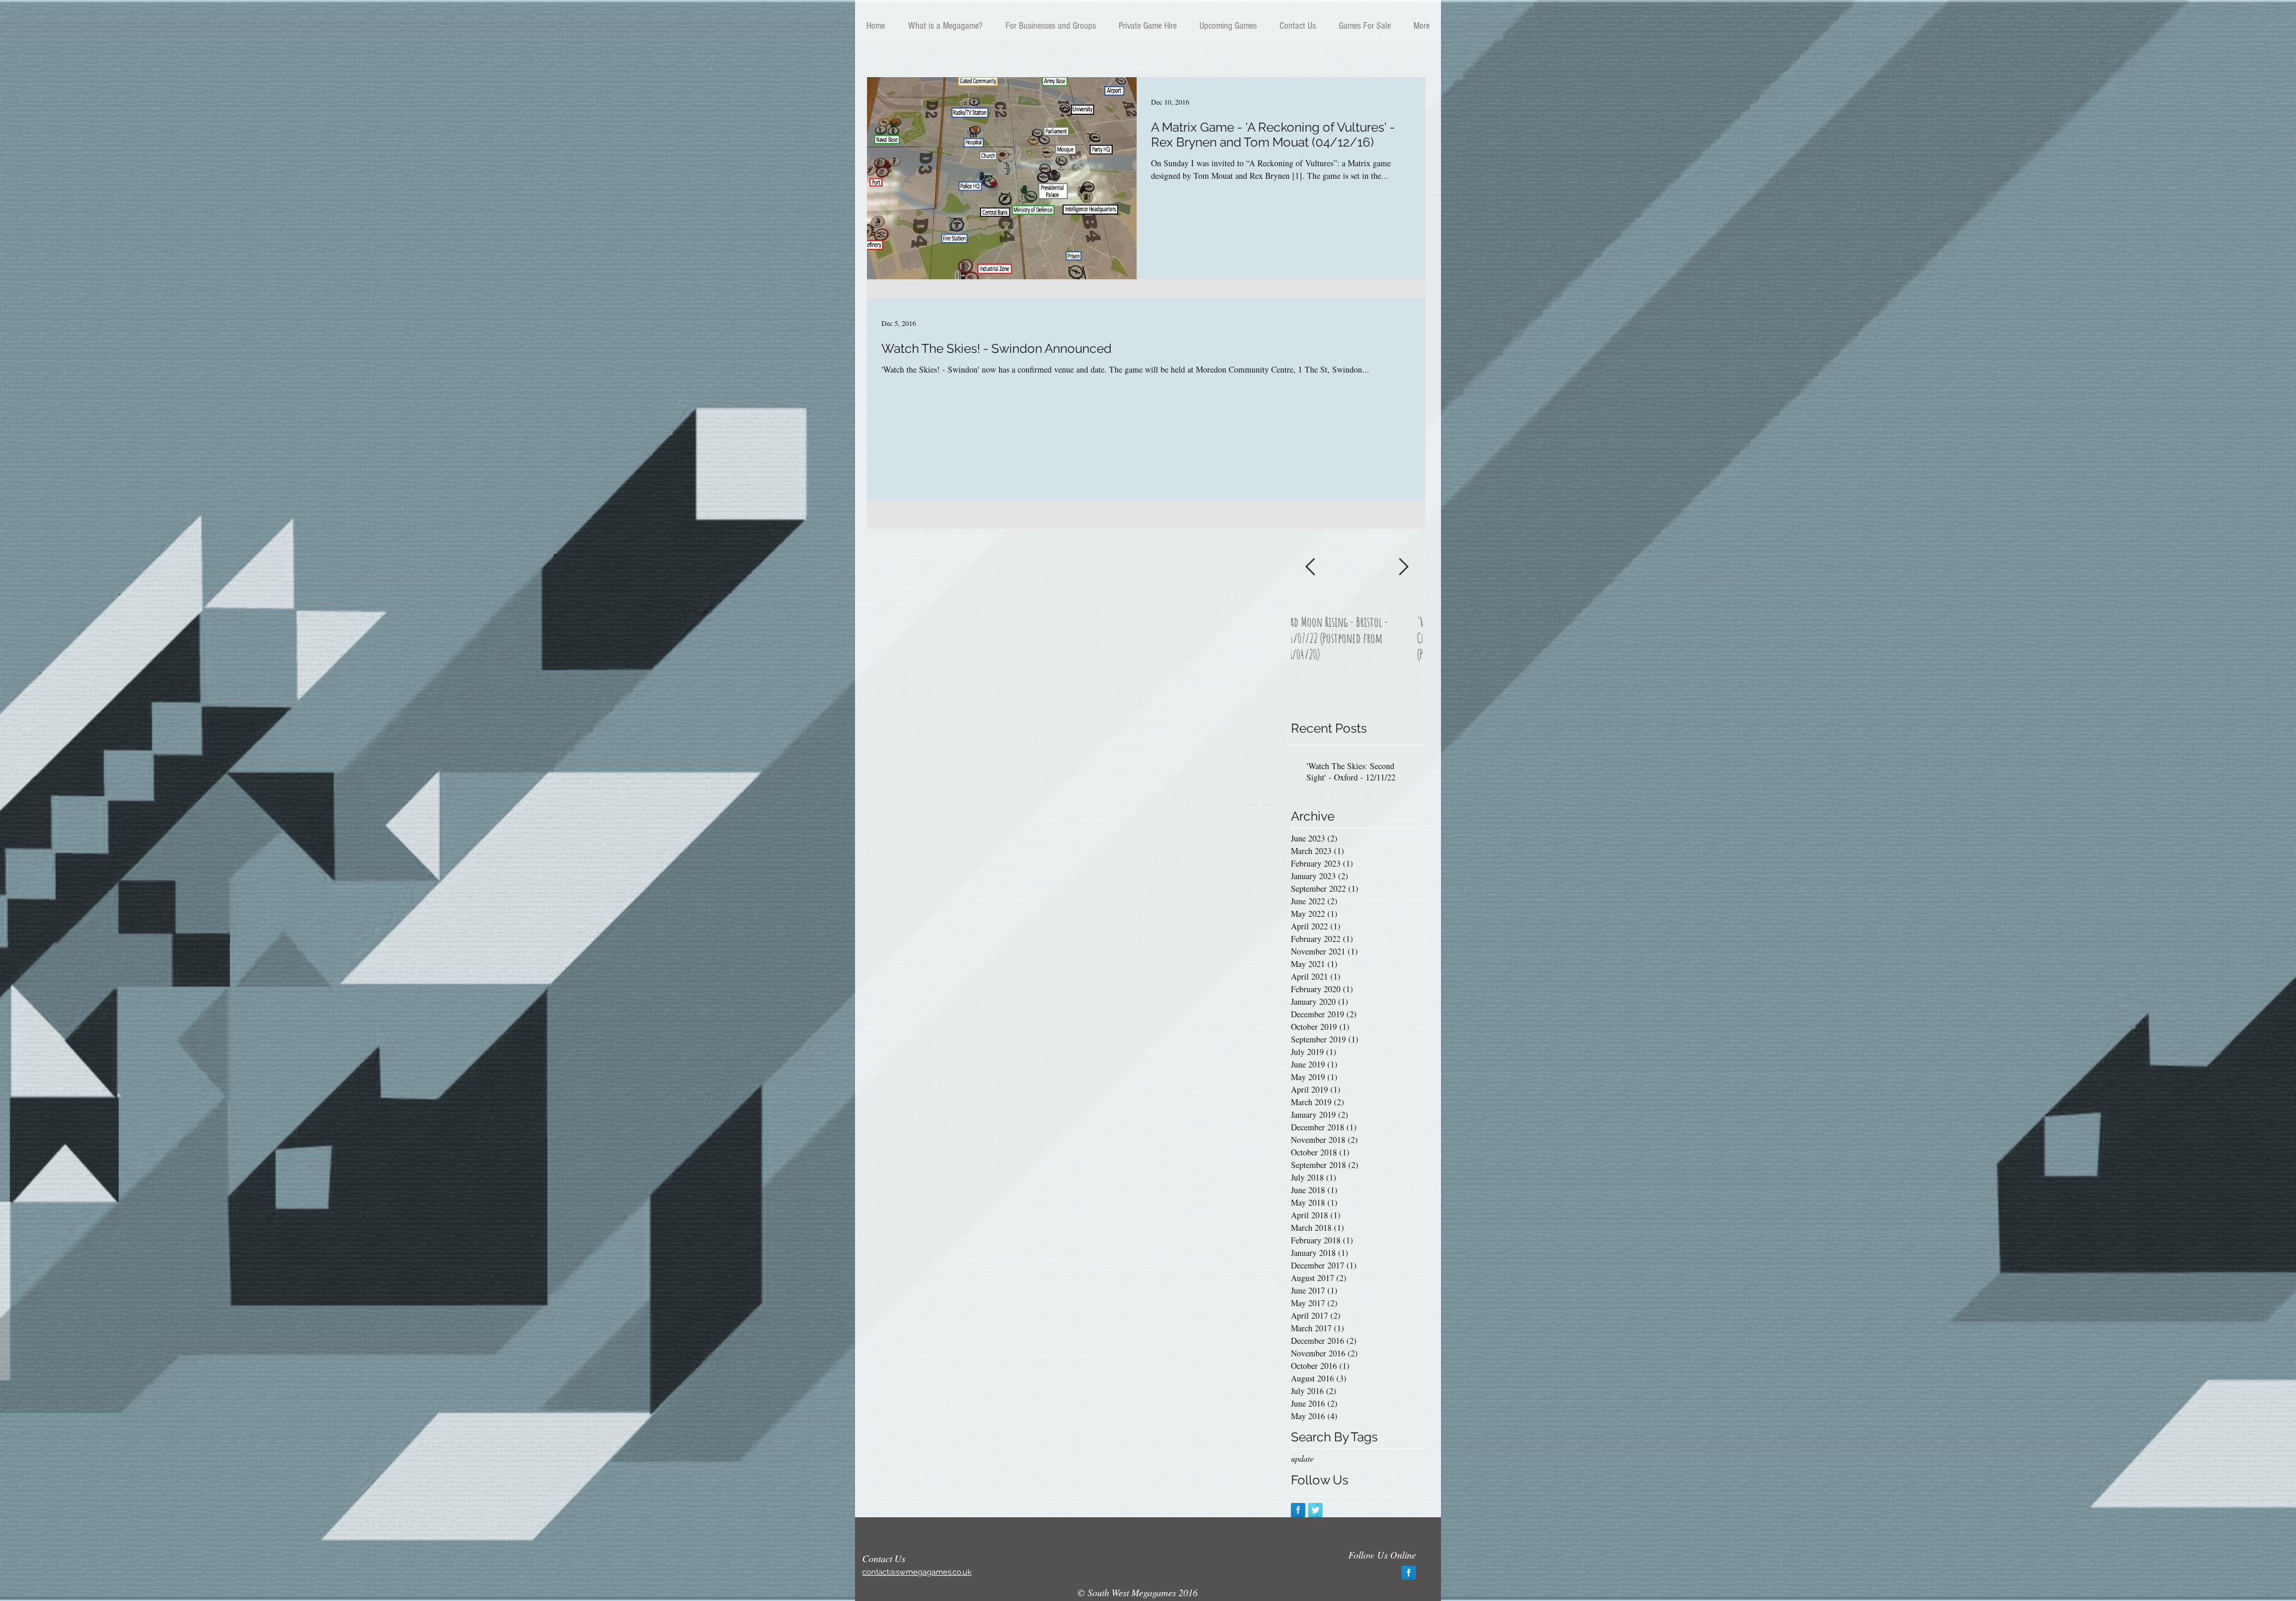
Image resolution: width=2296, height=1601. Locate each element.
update (1302, 1458)
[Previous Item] (1310, 567)
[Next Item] (1403, 567)
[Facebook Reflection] (1298, 1510)
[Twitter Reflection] (1315, 1510)
